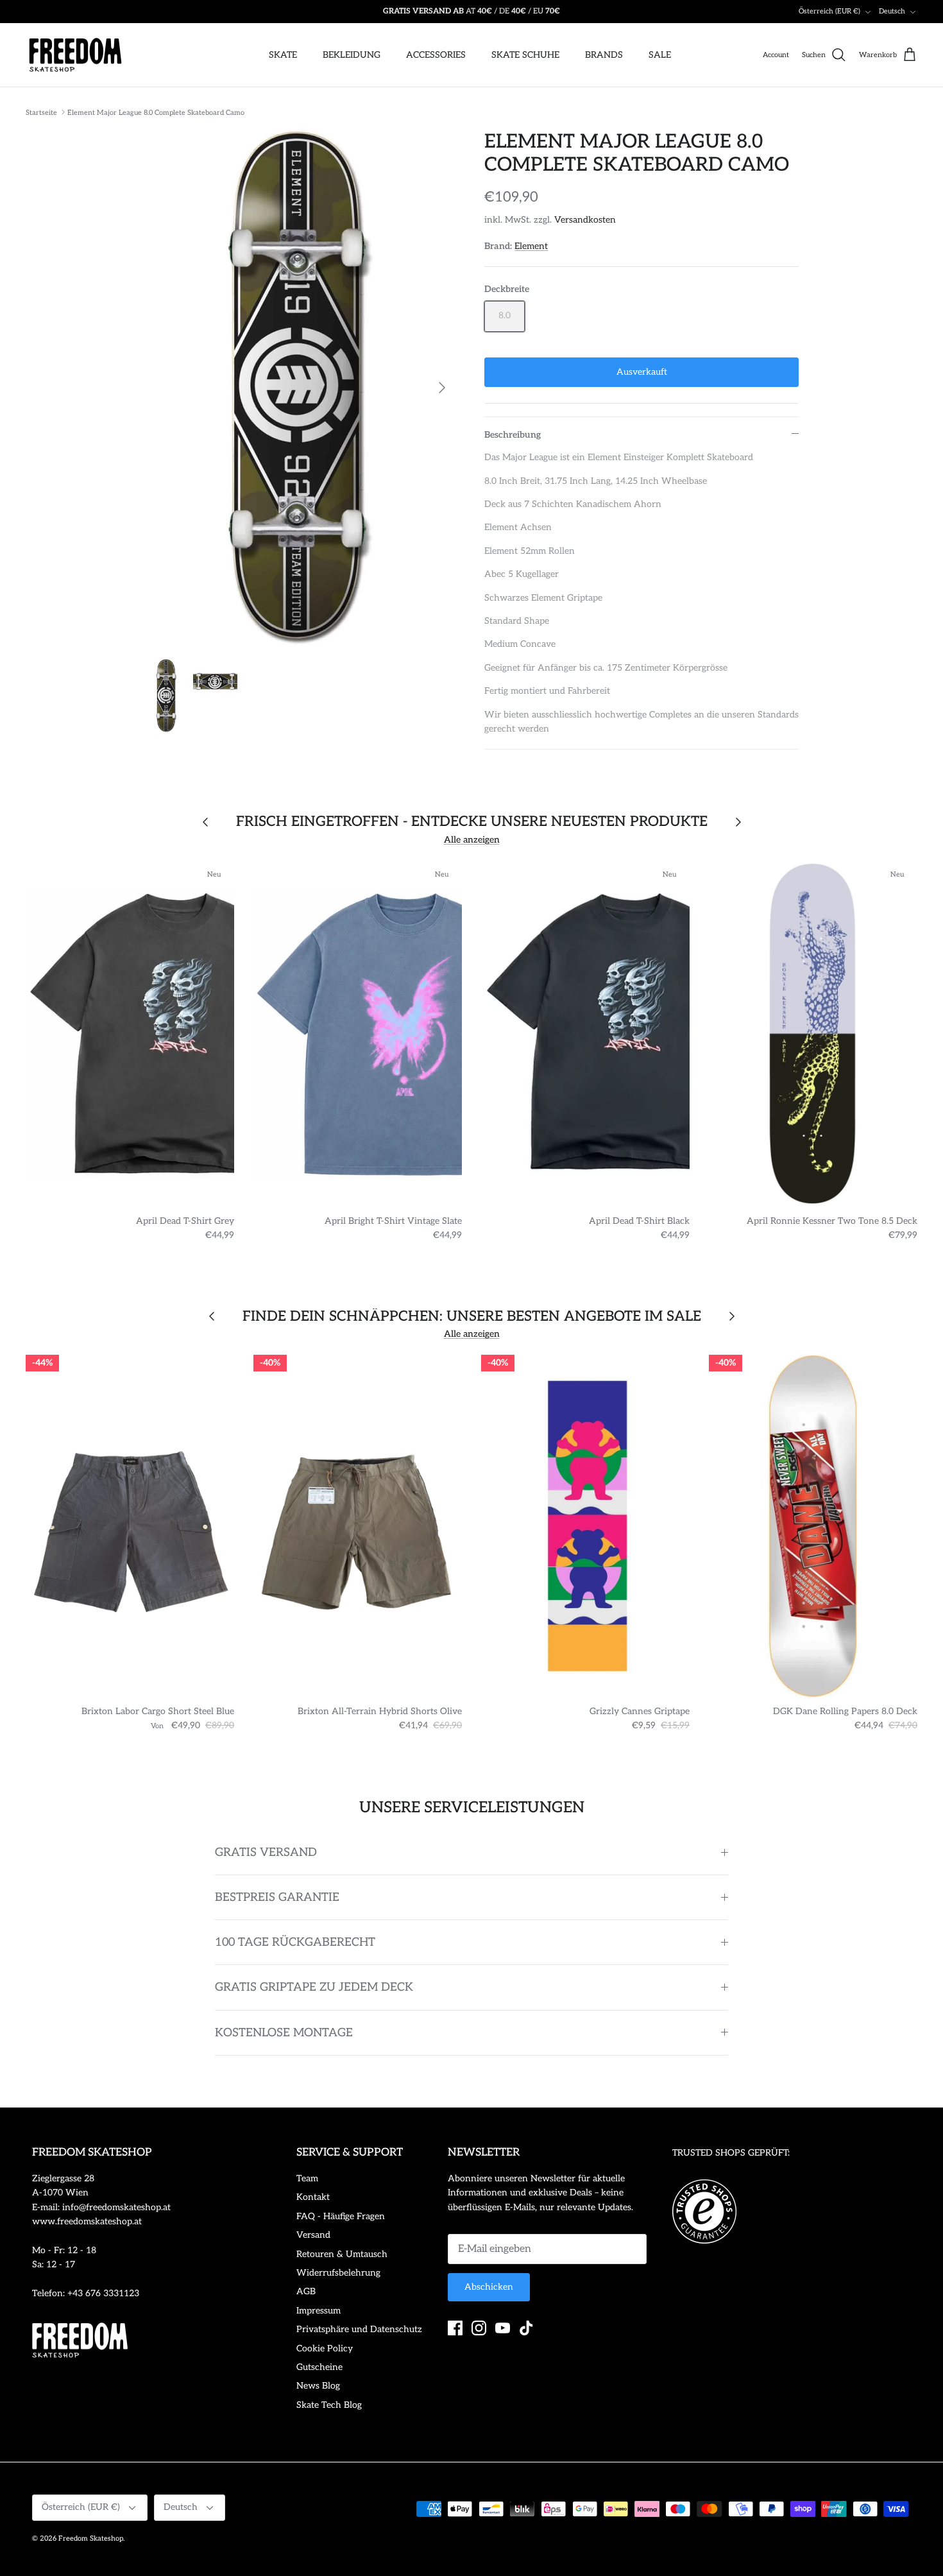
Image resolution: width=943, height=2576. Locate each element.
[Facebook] (455, 2328)
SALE (660, 55)
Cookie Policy (325, 2348)
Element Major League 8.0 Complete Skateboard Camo (156, 112)
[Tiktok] (526, 2328)
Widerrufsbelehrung (338, 2273)
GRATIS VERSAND (266, 1852)
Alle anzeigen (472, 840)
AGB (306, 2291)
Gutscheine (319, 2367)
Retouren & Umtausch (342, 2254)
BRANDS (604, 55)
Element (531, 246)
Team (307, 2178)
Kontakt (313, 2197)
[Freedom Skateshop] (75, 55)
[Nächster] (442, 388)
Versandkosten (585, 220)
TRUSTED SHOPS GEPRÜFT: (731, 2153)
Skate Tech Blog (329, 2405)
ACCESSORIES (436, 55)
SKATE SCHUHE (525, 55)
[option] (301, 388)
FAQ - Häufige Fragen (341, 2216)
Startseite (41, 112)
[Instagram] (479, 2328)
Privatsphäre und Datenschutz (359, 2329)
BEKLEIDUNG (352, 55)
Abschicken (489, 2287)
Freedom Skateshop (91, 2538)
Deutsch (892, 11)
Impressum (319, 2311)
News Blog (318, 2386)
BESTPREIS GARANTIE (277, 1897)
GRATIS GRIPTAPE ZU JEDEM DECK (314, 1987)
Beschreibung (513, 435)
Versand (313, 2235)
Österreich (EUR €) (829, 11)
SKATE (283, 55)
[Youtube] (503, 2328)
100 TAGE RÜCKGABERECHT (295, 1942)
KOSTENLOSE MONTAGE (284, 2033)
